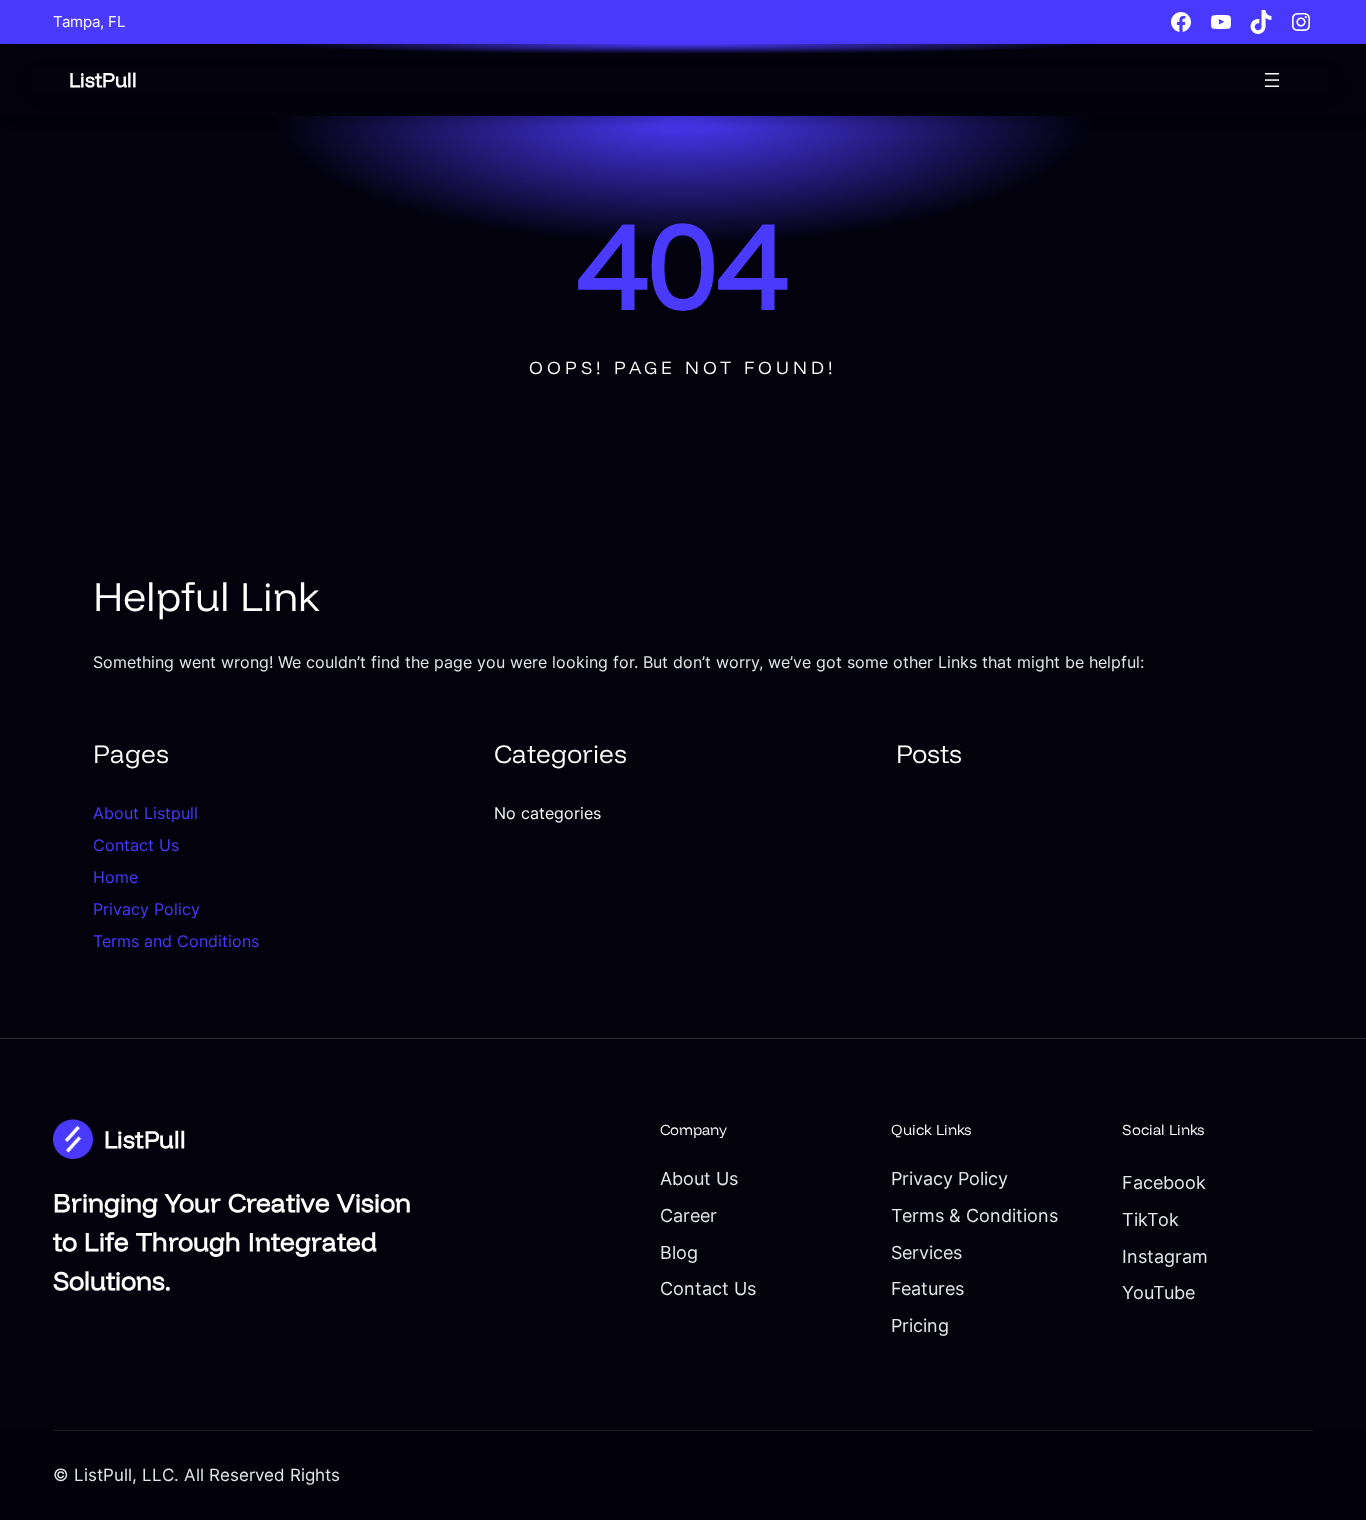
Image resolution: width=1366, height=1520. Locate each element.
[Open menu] (1272, 80)
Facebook (1164, 1182)
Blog (679, 1252)
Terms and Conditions (176, 941)
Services (926, 1252)
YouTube (1158, 1292)
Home (115, 877)
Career (688, 1215)
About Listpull (145, 813)
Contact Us (136, 845)
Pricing (920, 1325)
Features (927, 1288)
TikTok (1150, 1219)
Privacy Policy (146, 909)
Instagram (1165, 1256)
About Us (699, 1178)
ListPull (103, 79)
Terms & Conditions (974, 1215)
